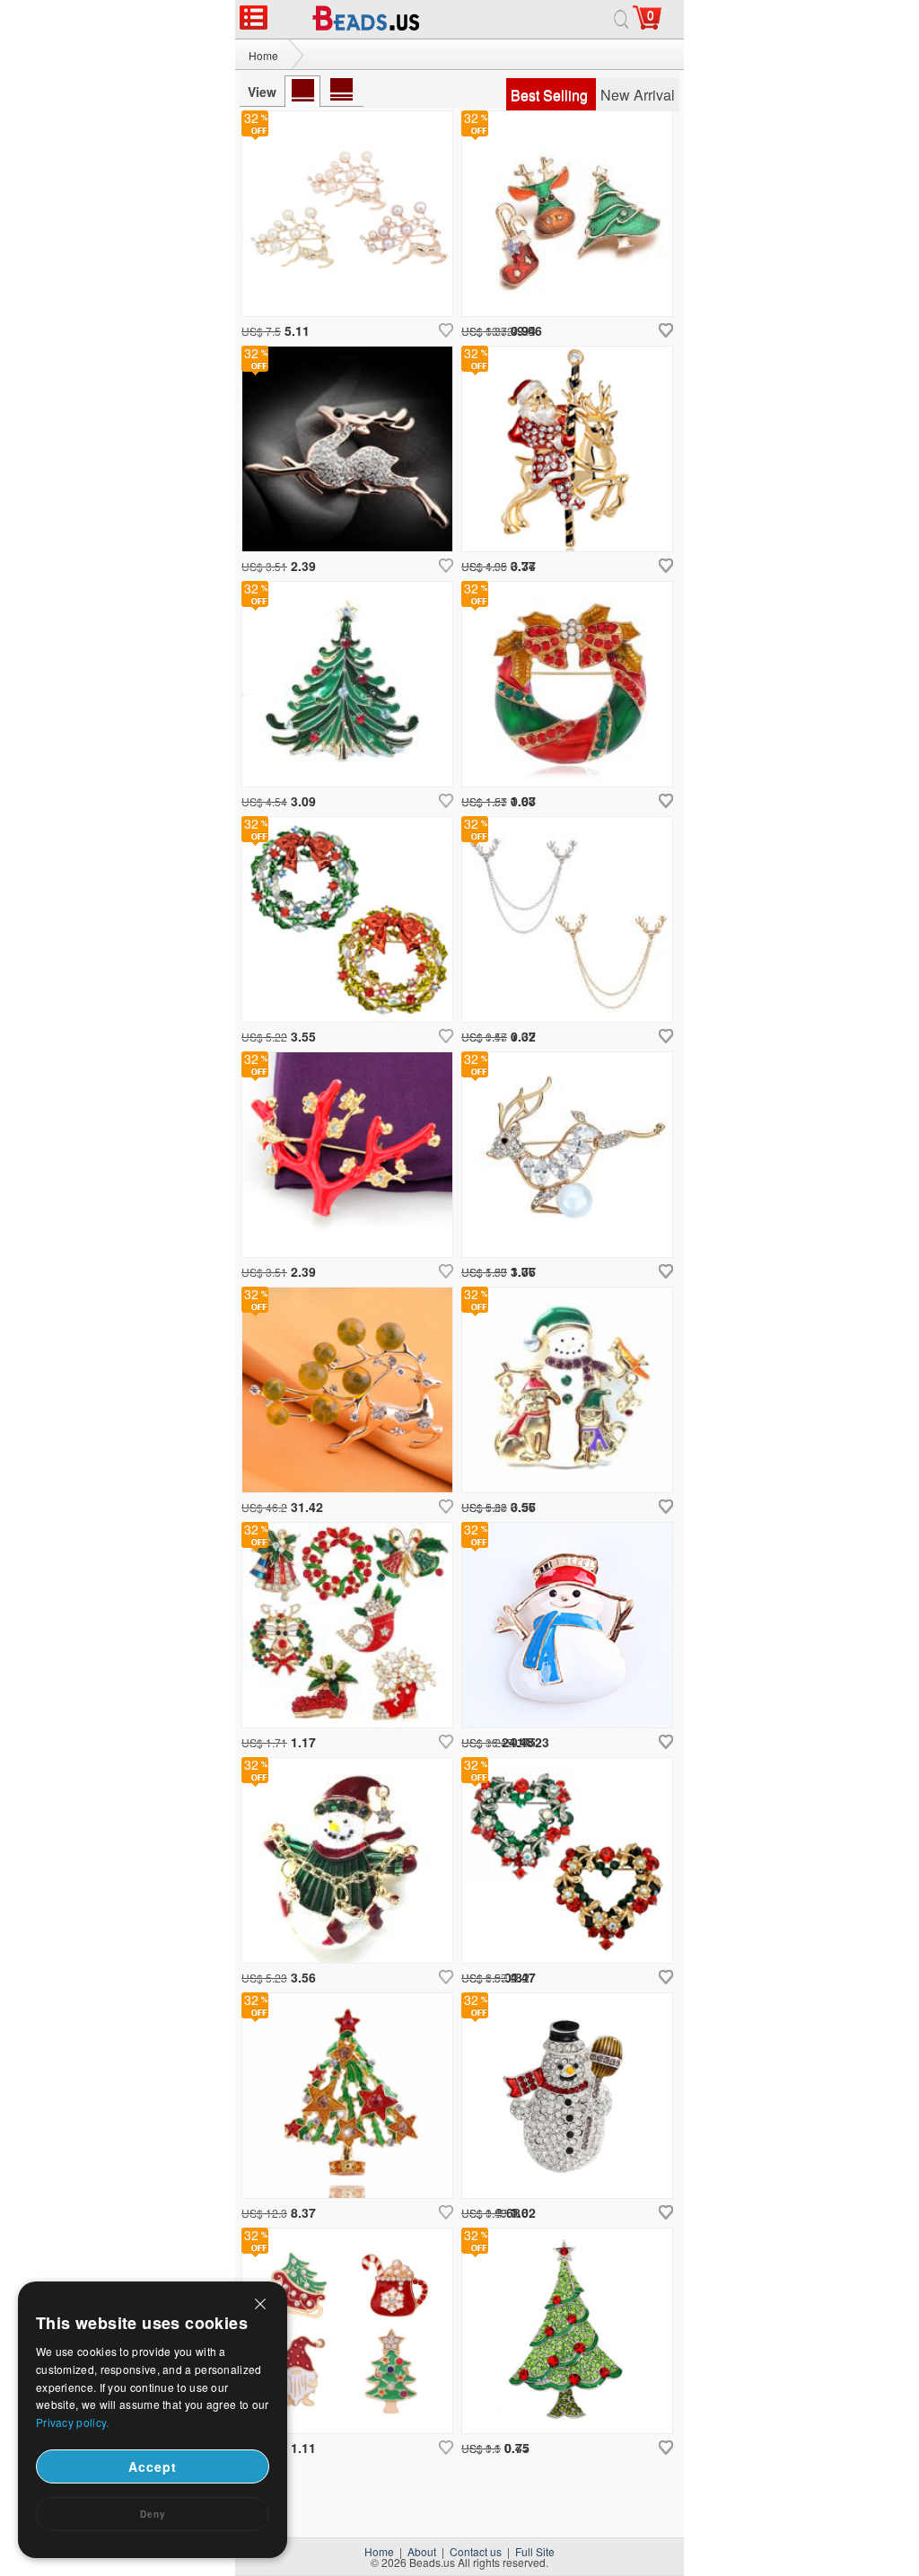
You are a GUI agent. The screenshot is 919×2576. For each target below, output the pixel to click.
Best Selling (551, 95)
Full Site (535, 2551)
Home (263, 55)
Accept (153, 2466)
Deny (153, 2514)
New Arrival (638, 95)
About (422, 2551)
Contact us (476, 2551)
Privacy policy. (73, 2422)
